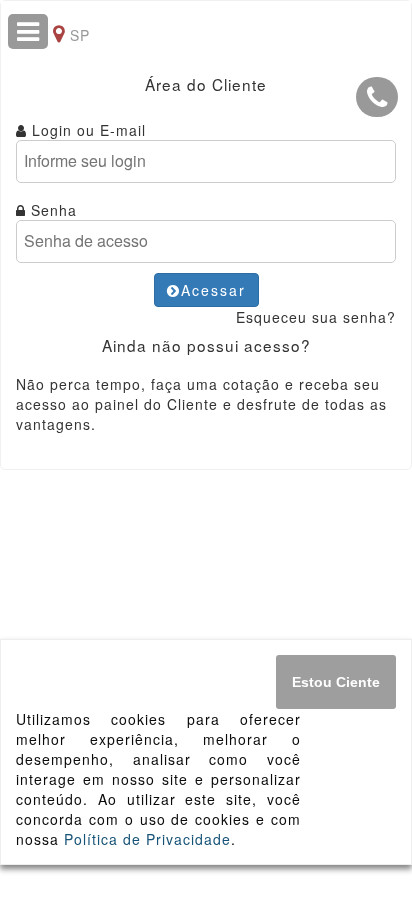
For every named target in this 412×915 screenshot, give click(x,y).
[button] (377, 97)
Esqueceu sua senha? (316, 317)
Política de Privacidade (147, 839)
